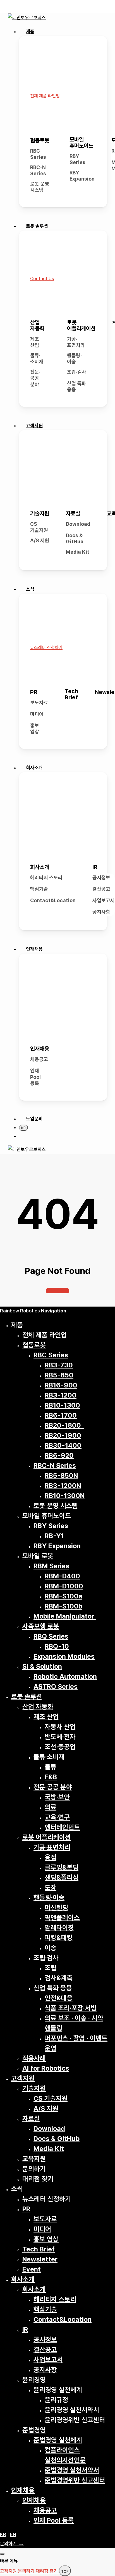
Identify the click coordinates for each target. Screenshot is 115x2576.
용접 (51, 1857)
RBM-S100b (64, 1606)
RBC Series (38, 154)
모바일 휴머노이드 (81, 143)
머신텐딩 (56, 1908)
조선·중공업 (60, 1747)
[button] (45, 96)
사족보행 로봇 (41, 1626)
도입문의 (34, 1119)
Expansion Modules (64, 1656)
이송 (51, 1948)
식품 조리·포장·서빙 (71, 2008)
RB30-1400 (63, 1445)
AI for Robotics (46, 2068)
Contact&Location (53, 900)
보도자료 (39, 703)
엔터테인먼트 (62, 1827)
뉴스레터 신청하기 (47, 2199)
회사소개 (40, 867)
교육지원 (34, 2159)
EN (13, 2534)
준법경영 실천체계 (58, 2440)
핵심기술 (39, 889)
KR (3, 2534)
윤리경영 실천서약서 (72, 2410)
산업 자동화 (37, 325)
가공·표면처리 (76, 342)
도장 (51, 1887)
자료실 (73, 513)
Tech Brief (71, 694)
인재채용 (40, 1049)
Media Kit (78, 552)
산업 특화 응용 (76, 386)
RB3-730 (59, 1365)
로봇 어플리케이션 (81, 325)
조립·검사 (77, 372)
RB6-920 (59, 1455)
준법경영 (34, 2430)
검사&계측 (59, 1978)
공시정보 (101, 878)
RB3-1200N (63, 1486)
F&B (51, 1777)
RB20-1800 (64, 1425)
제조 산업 (35, 342)
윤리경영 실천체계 (58, 2390)
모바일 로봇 (38, 1556)
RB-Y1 (54, 1536)
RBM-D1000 (64, 1586)
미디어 (37, 714)
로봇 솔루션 (27, 1697)
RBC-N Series (38, 171)
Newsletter (40, 2259)
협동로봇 (40, 140)
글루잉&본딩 (62, 1867)
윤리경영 (34, 2380)
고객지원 (23, 2078)
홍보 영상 (35, 729)
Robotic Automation (65, 1676)
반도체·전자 (60, 1737)
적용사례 (34, 2058)
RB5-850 (59, 1375)
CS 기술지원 (39, 527)
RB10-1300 (62, 1405)
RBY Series (77, 159)
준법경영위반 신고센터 (75, 2480)
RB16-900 (61, 1385)
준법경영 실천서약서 (72, 2470)
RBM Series (51, 1566)
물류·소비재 (37, 359)
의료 (51, 1807)
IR (95, 867)
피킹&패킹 (59, 1938)
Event (32, 2269)
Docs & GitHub (75, 539)
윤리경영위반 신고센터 (75, 2420)
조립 (51, 1968)
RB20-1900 (63, 1435)
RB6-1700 (61, 1415)
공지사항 (101, 912)
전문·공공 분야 (35, 378)
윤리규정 (56, 2400)
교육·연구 (57, 1817)
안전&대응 (59, 1998)
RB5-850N (61, 1476)
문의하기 (34, 2169)
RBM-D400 (62, 1576)
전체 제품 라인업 (45, 1335)
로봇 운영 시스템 (40, 187)
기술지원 (40, 513)
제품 (17, 1325)
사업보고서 (104, 900)
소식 (17, 2189)
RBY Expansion (82, 176)
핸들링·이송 (74, 359)
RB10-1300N (65, 1496)
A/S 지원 (40, 540)
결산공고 (101, 889)
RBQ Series (51, 1636)
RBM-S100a (64, 1596)
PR (34, 692)
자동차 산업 (60, 1727)
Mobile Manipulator (65, 1616)
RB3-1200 (61, 1395)
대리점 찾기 (38, 2179)
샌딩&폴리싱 (62, 1877)
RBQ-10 (57, 1646)
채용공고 (39, 1059)
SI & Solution (42, 1666)
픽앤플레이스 (62, 1918)
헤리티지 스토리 (46, 878)
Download (78, 524)
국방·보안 (57, 1797)
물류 (51, 1767)
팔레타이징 (59, 1928)
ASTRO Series (56, 1686)
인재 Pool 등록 (35, 1077)
